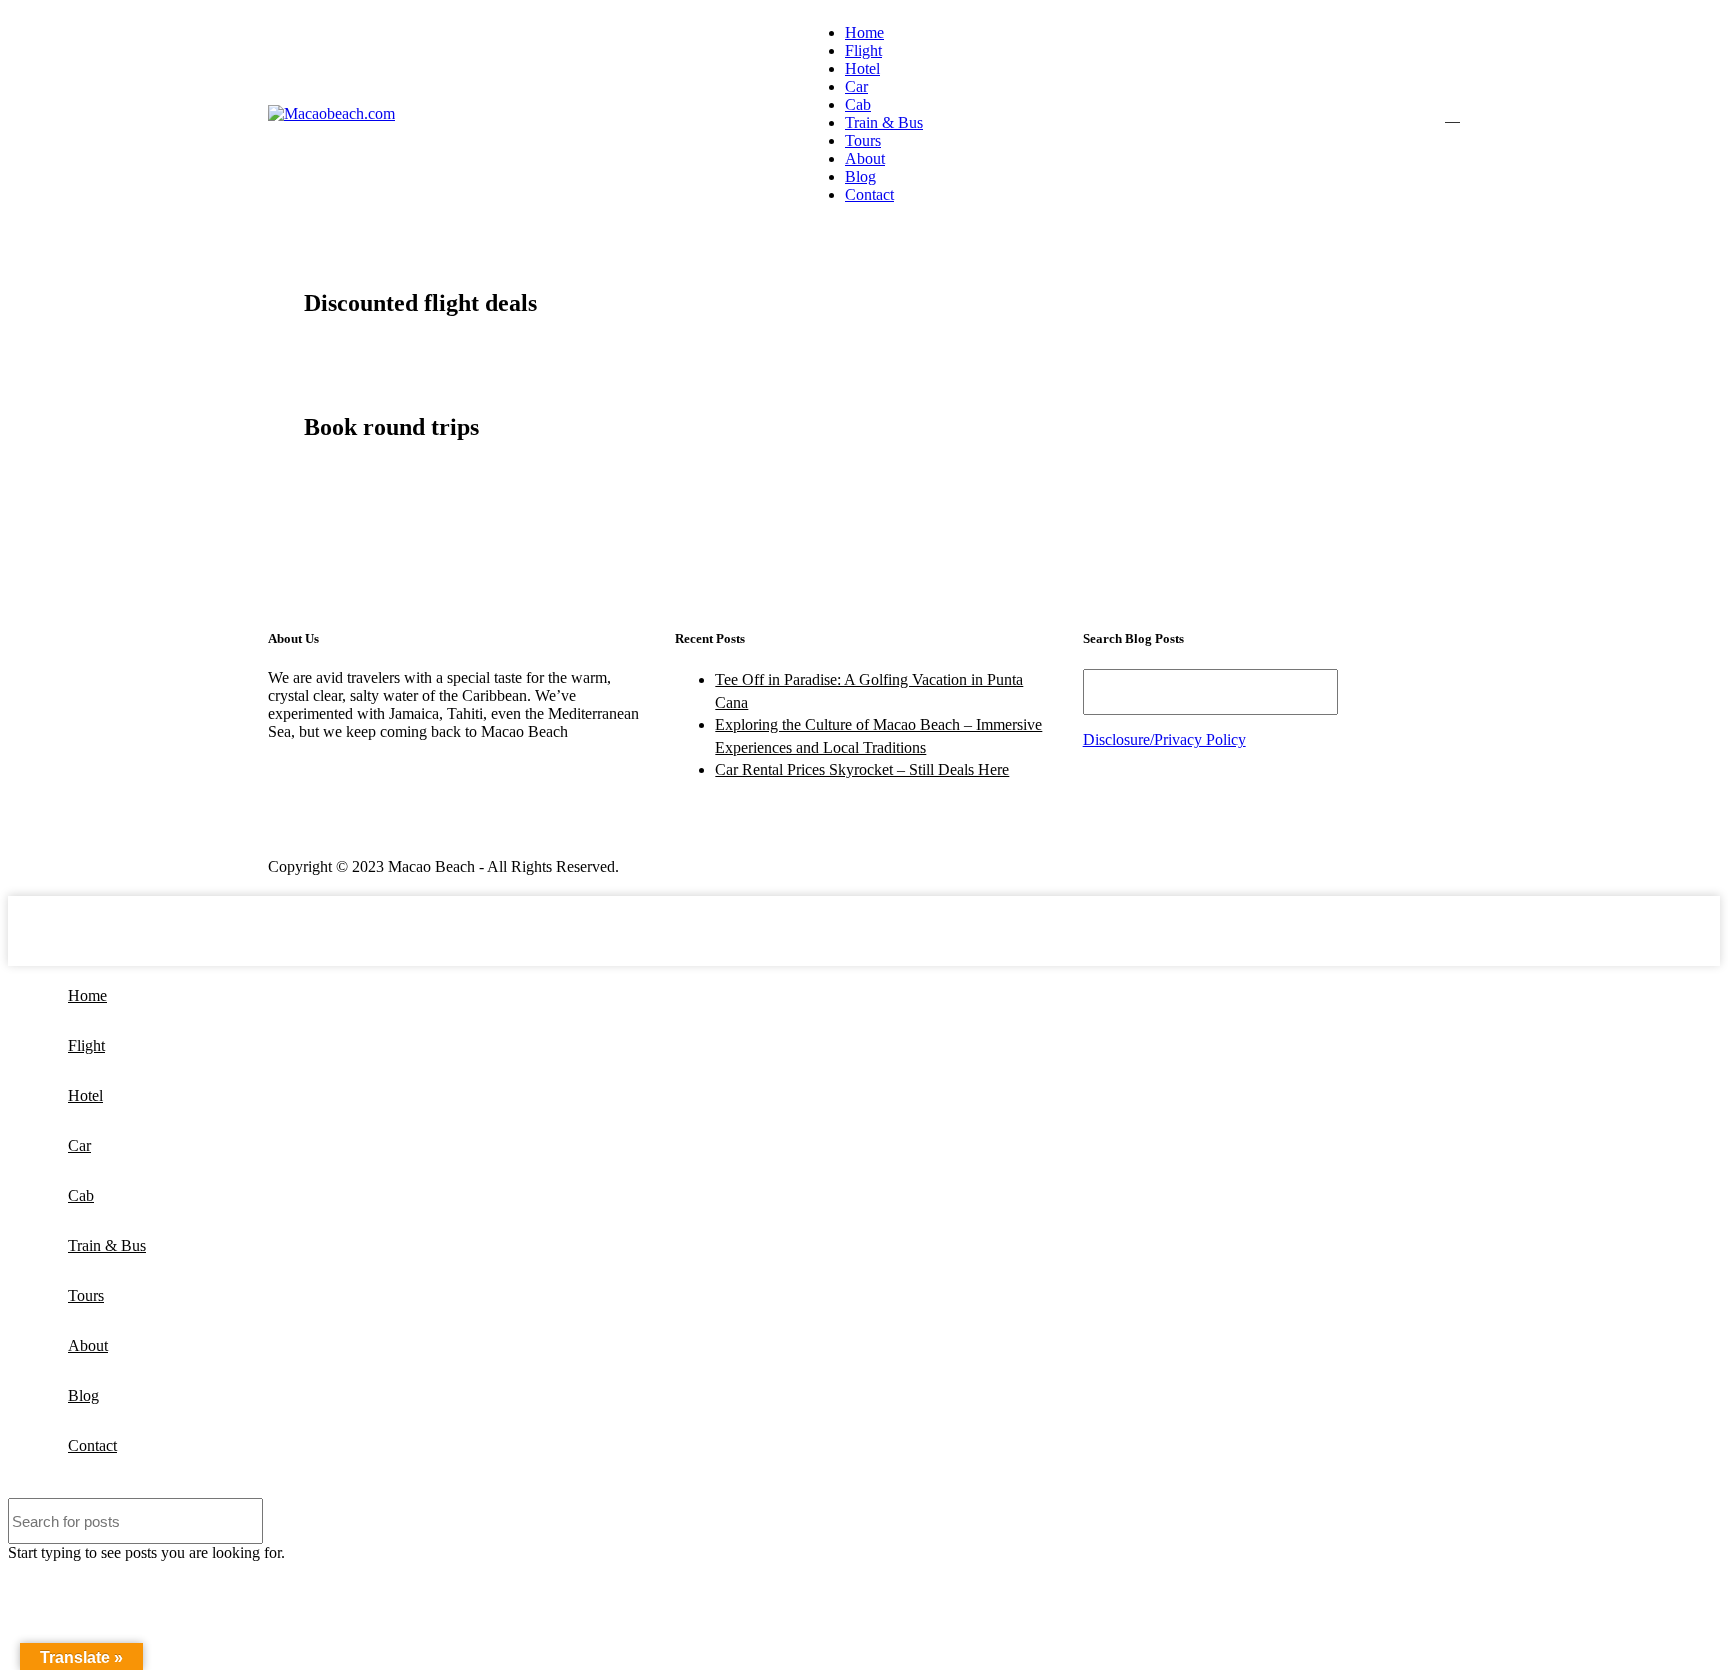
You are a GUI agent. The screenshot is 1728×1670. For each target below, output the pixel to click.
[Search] (1452, 114)
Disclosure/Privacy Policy (1164, 739)
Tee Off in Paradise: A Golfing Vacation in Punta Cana (869, 690)
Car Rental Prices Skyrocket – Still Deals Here (862, 769)
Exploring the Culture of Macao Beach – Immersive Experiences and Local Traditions (878, 735)
